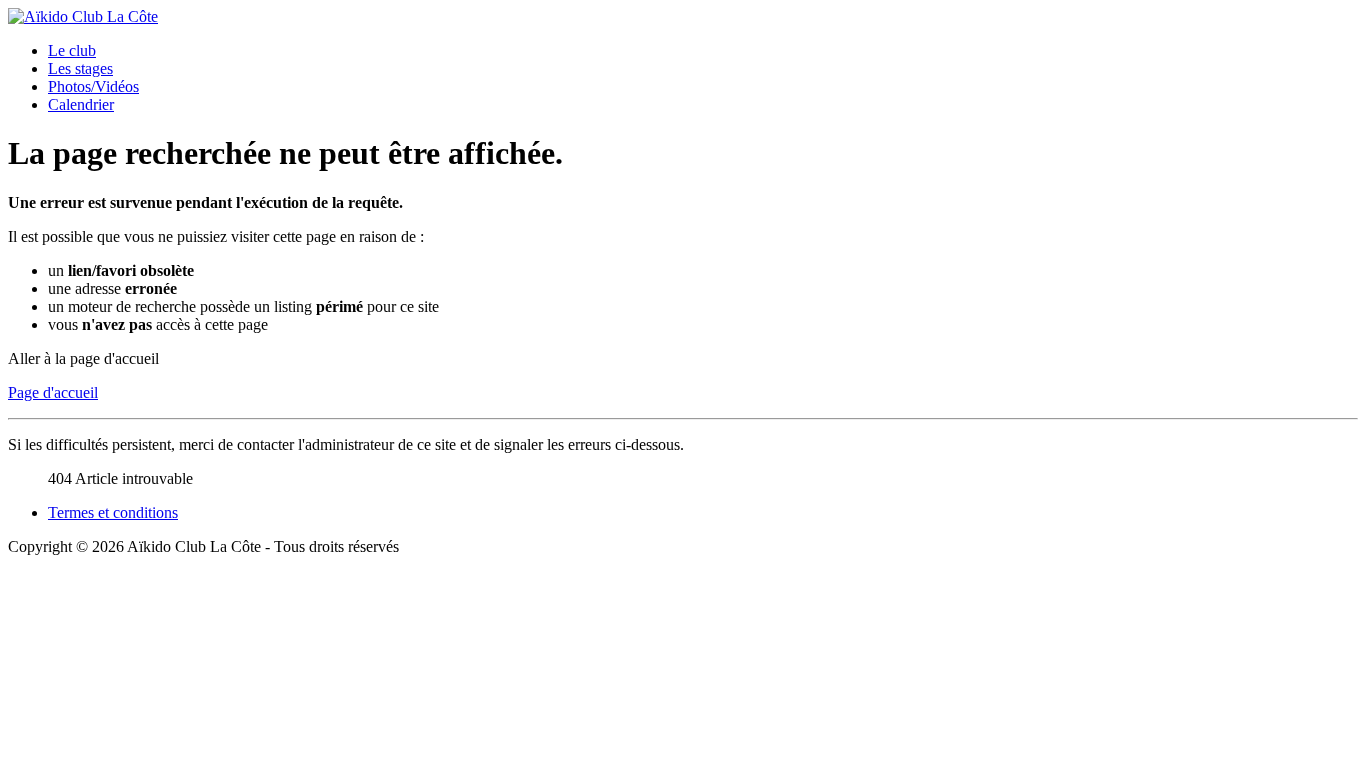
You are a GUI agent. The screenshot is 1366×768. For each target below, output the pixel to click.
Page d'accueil (53, 392)
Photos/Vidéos (93, 86)
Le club (72, 50)
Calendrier (81, 104)
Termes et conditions (113, 512)
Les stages (80, 68)
